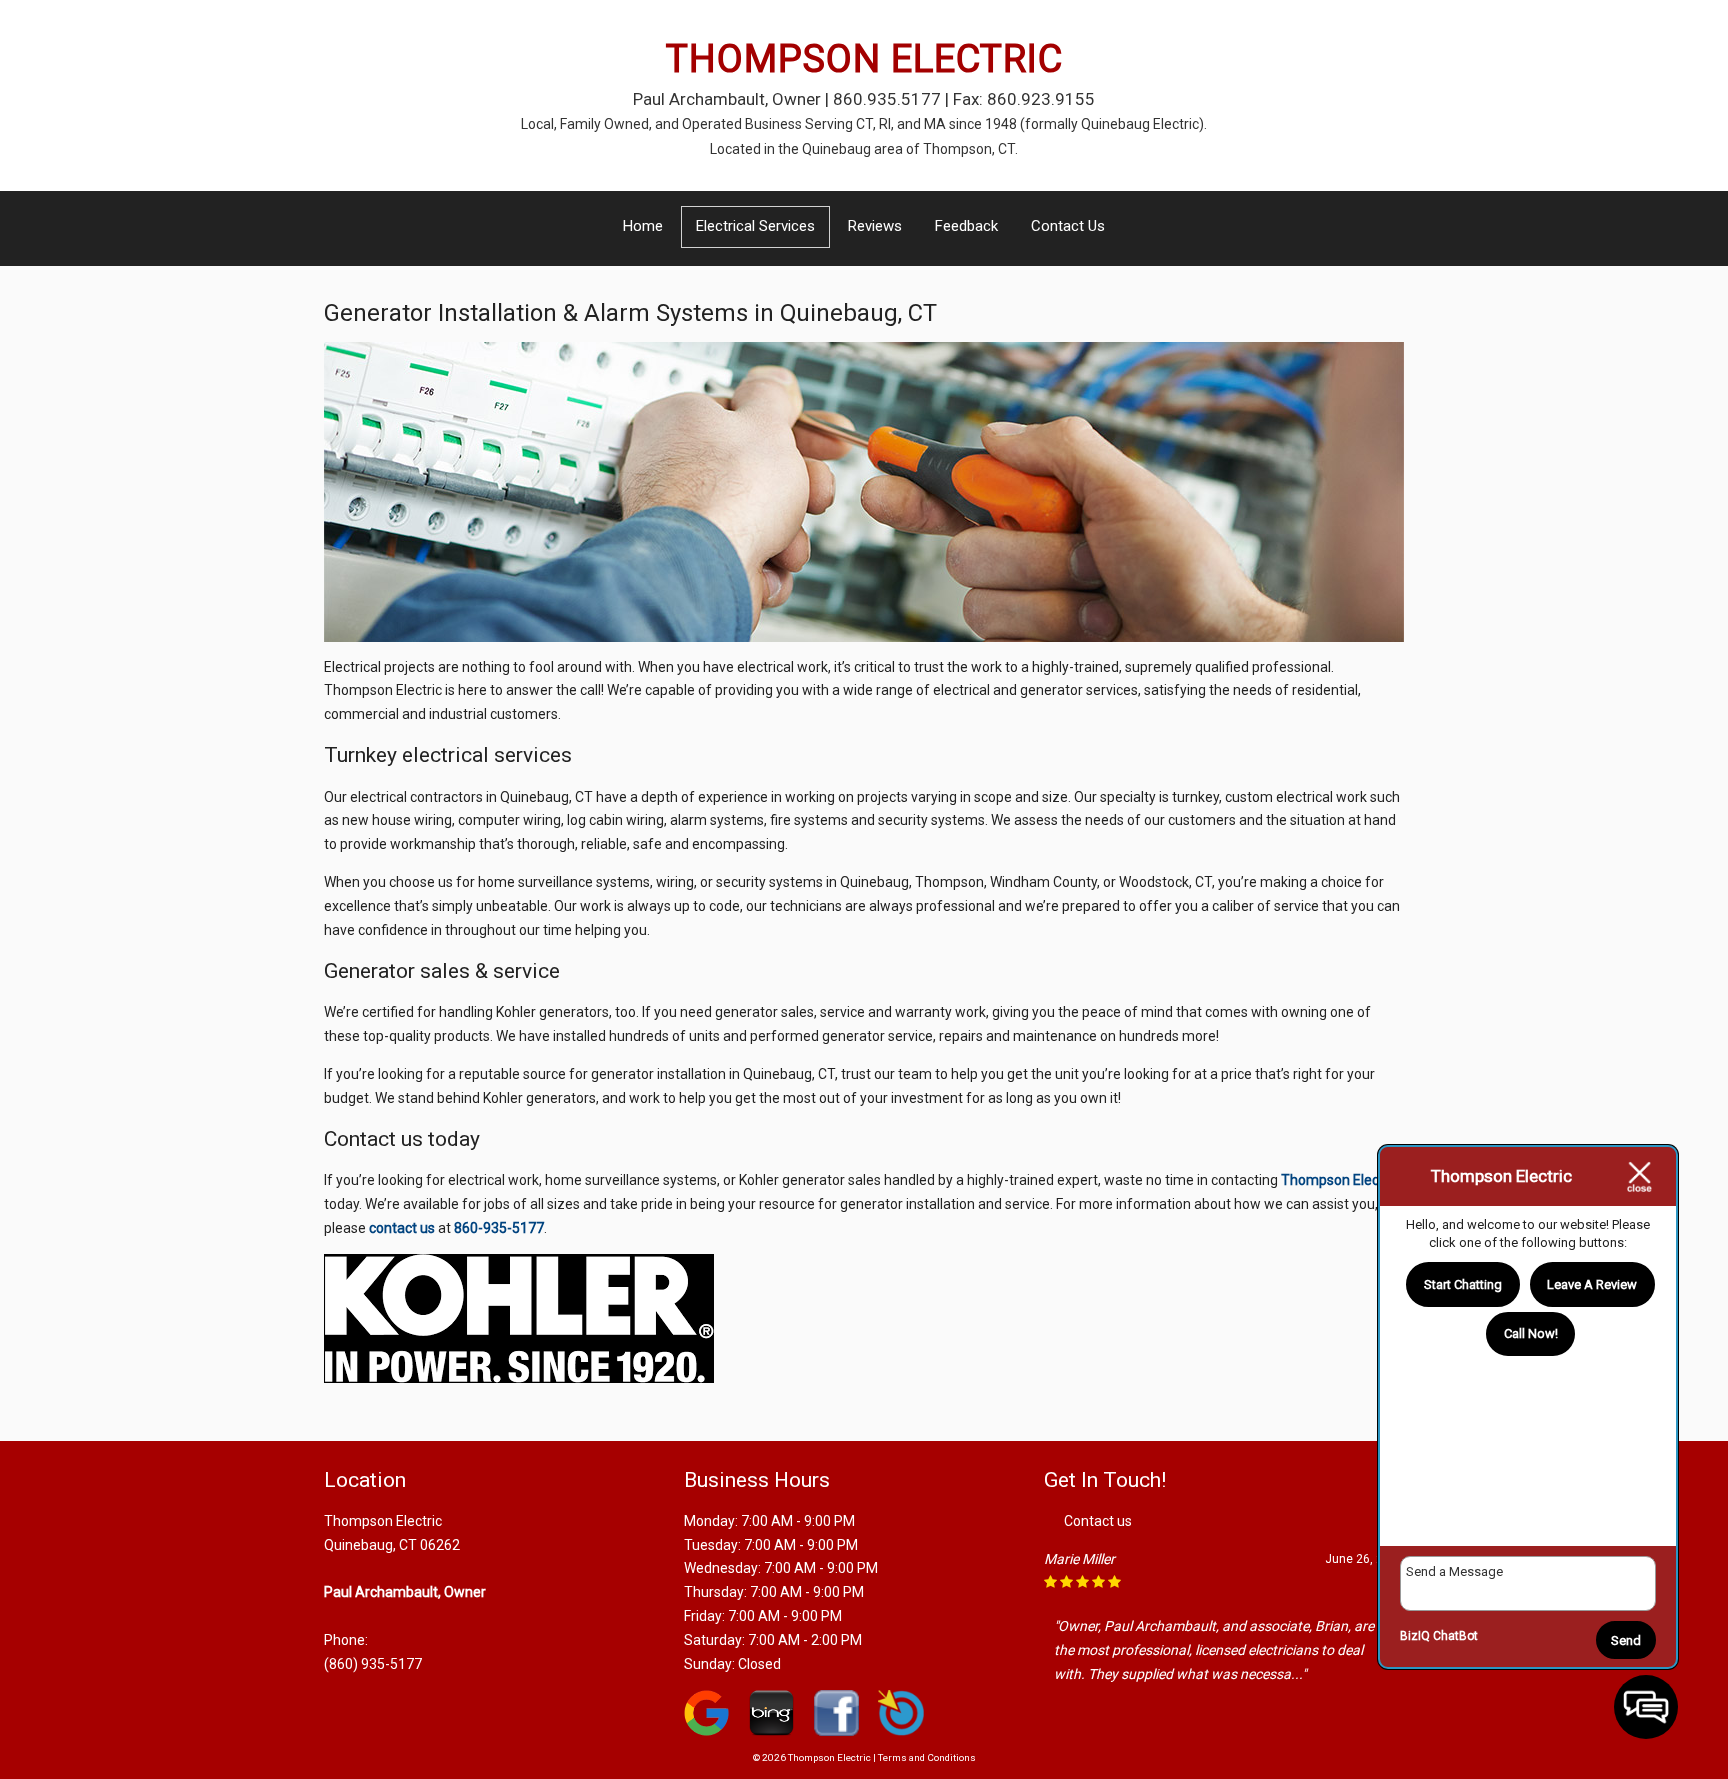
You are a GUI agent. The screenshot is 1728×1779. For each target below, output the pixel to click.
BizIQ (1415, 1636)
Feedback (966, 226)
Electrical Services (755, 226)
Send (1626, 1640)
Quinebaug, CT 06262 (392, 1545)
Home (643, 226)
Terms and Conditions (927, 1757)
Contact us (1098, 1521)
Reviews (875, 226)
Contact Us (1068, 226)
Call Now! (1531, 1333)
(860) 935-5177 (373, 1664)
